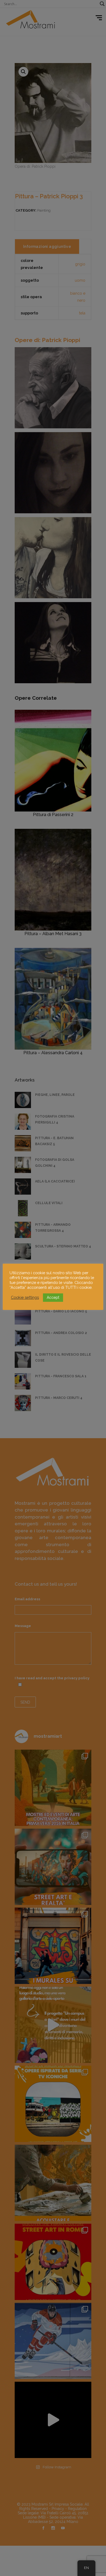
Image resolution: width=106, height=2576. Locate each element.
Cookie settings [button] (25, 1297)
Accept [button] (53, 1297)
